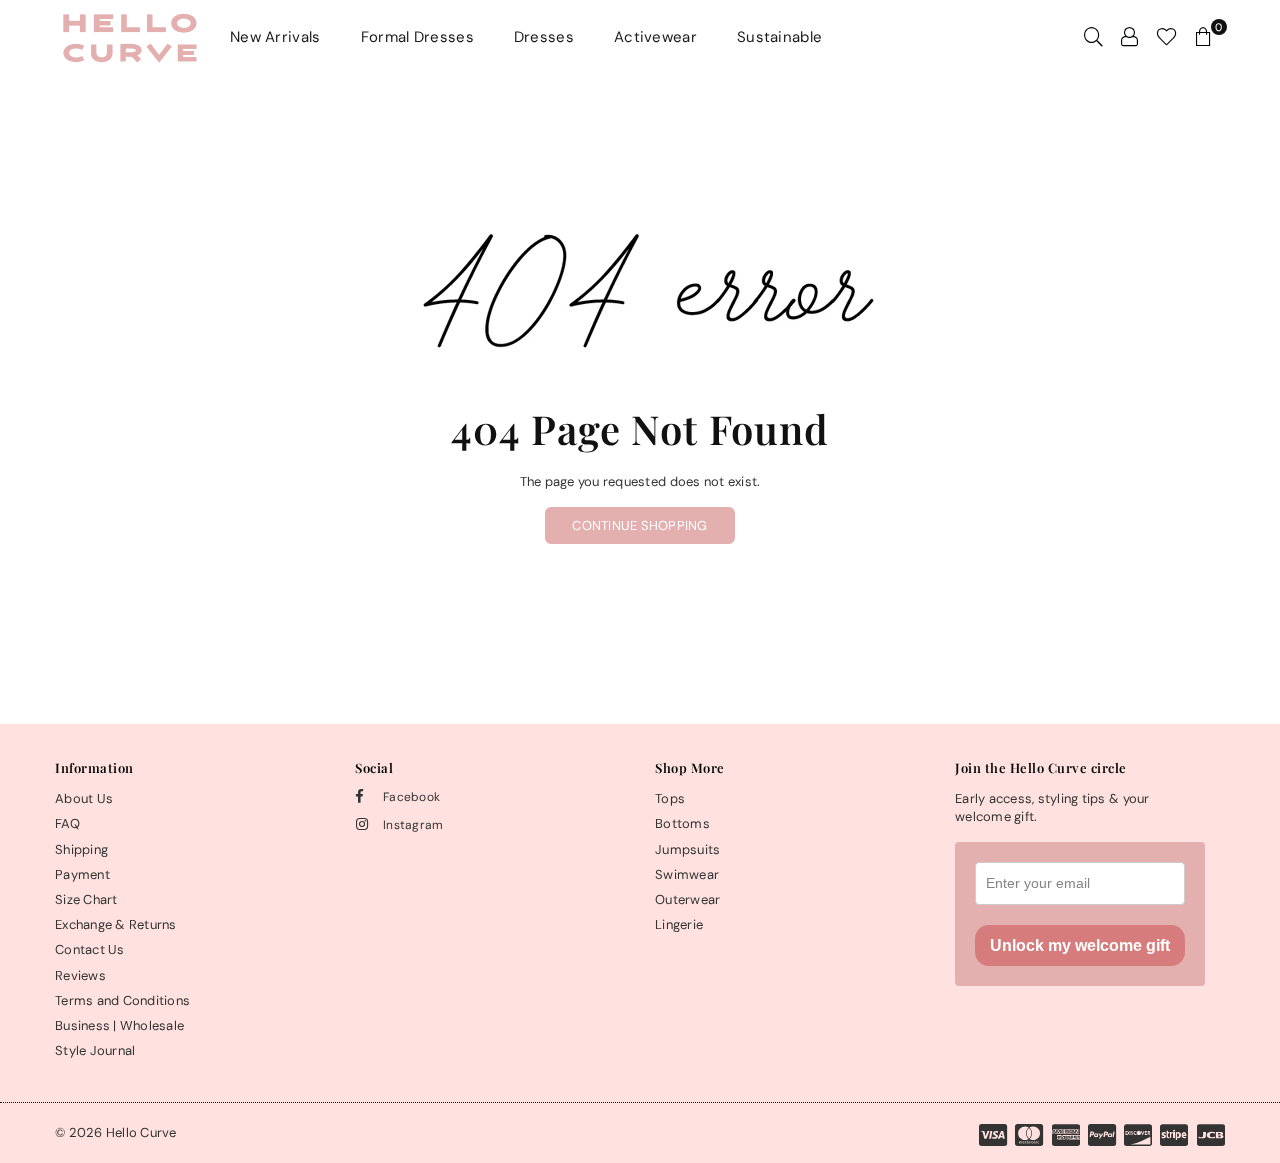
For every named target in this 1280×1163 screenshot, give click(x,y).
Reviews (80, 975)
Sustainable (779, 37)
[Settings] (1129, 37)
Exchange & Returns (116, 924)
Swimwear (687, 874)
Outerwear (687, 899)
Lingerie (679, 924)
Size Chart (86, 899)
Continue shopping (639, 525)
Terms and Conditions (122, 1000)
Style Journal (95, 1050)
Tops (670, 798)
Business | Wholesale (119, 1025)
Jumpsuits (687, 849)
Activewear (655, 37)
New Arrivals (275, 37)
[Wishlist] (1166, 37)
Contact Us (90, 949)
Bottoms (682, 823)
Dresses (544, 37)
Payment (82, 874)
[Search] (1093, 37)
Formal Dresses (417, 37)
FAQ (67, 823)
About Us (84, 798)
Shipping (81, 849)
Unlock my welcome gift (1080, 945)
